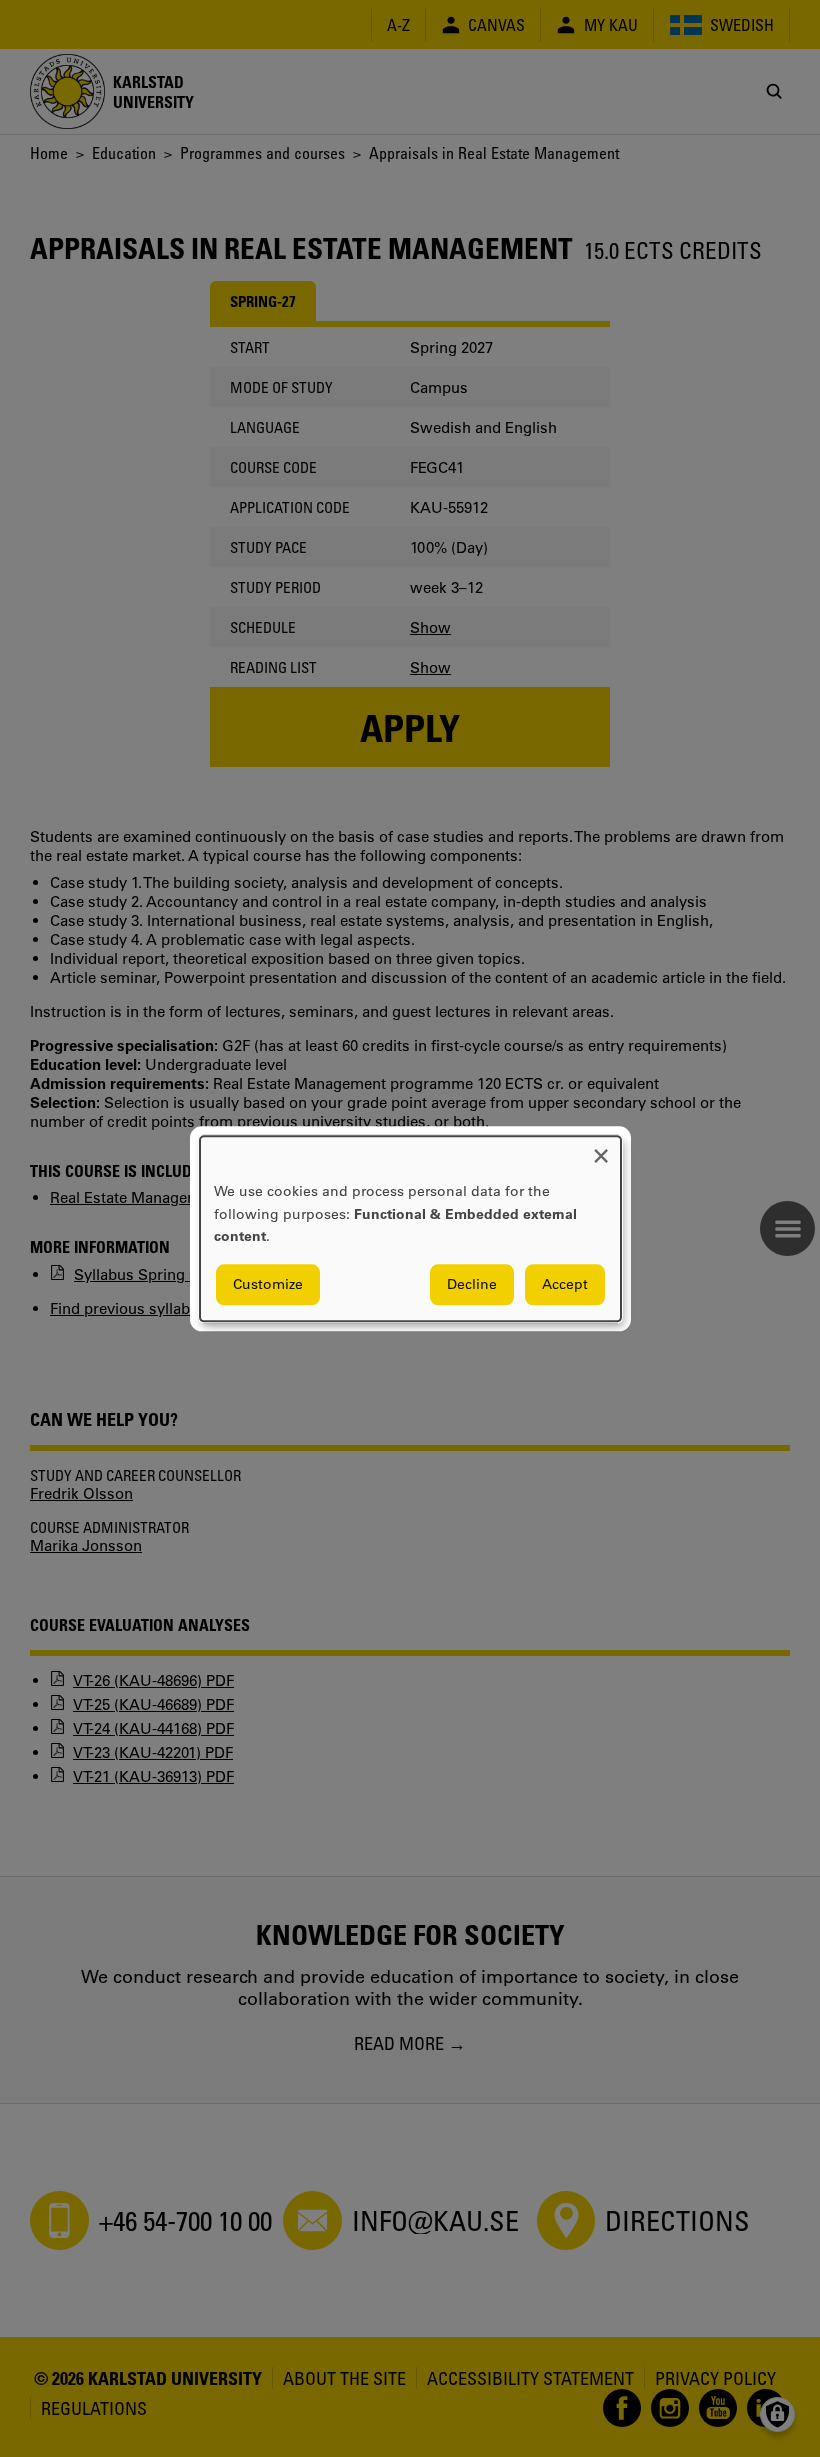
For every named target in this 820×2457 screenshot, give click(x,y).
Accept (565, 1284)
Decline (472, 1284)
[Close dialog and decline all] (601, 1148)
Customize (268, 1284)
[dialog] (410, 1228)
